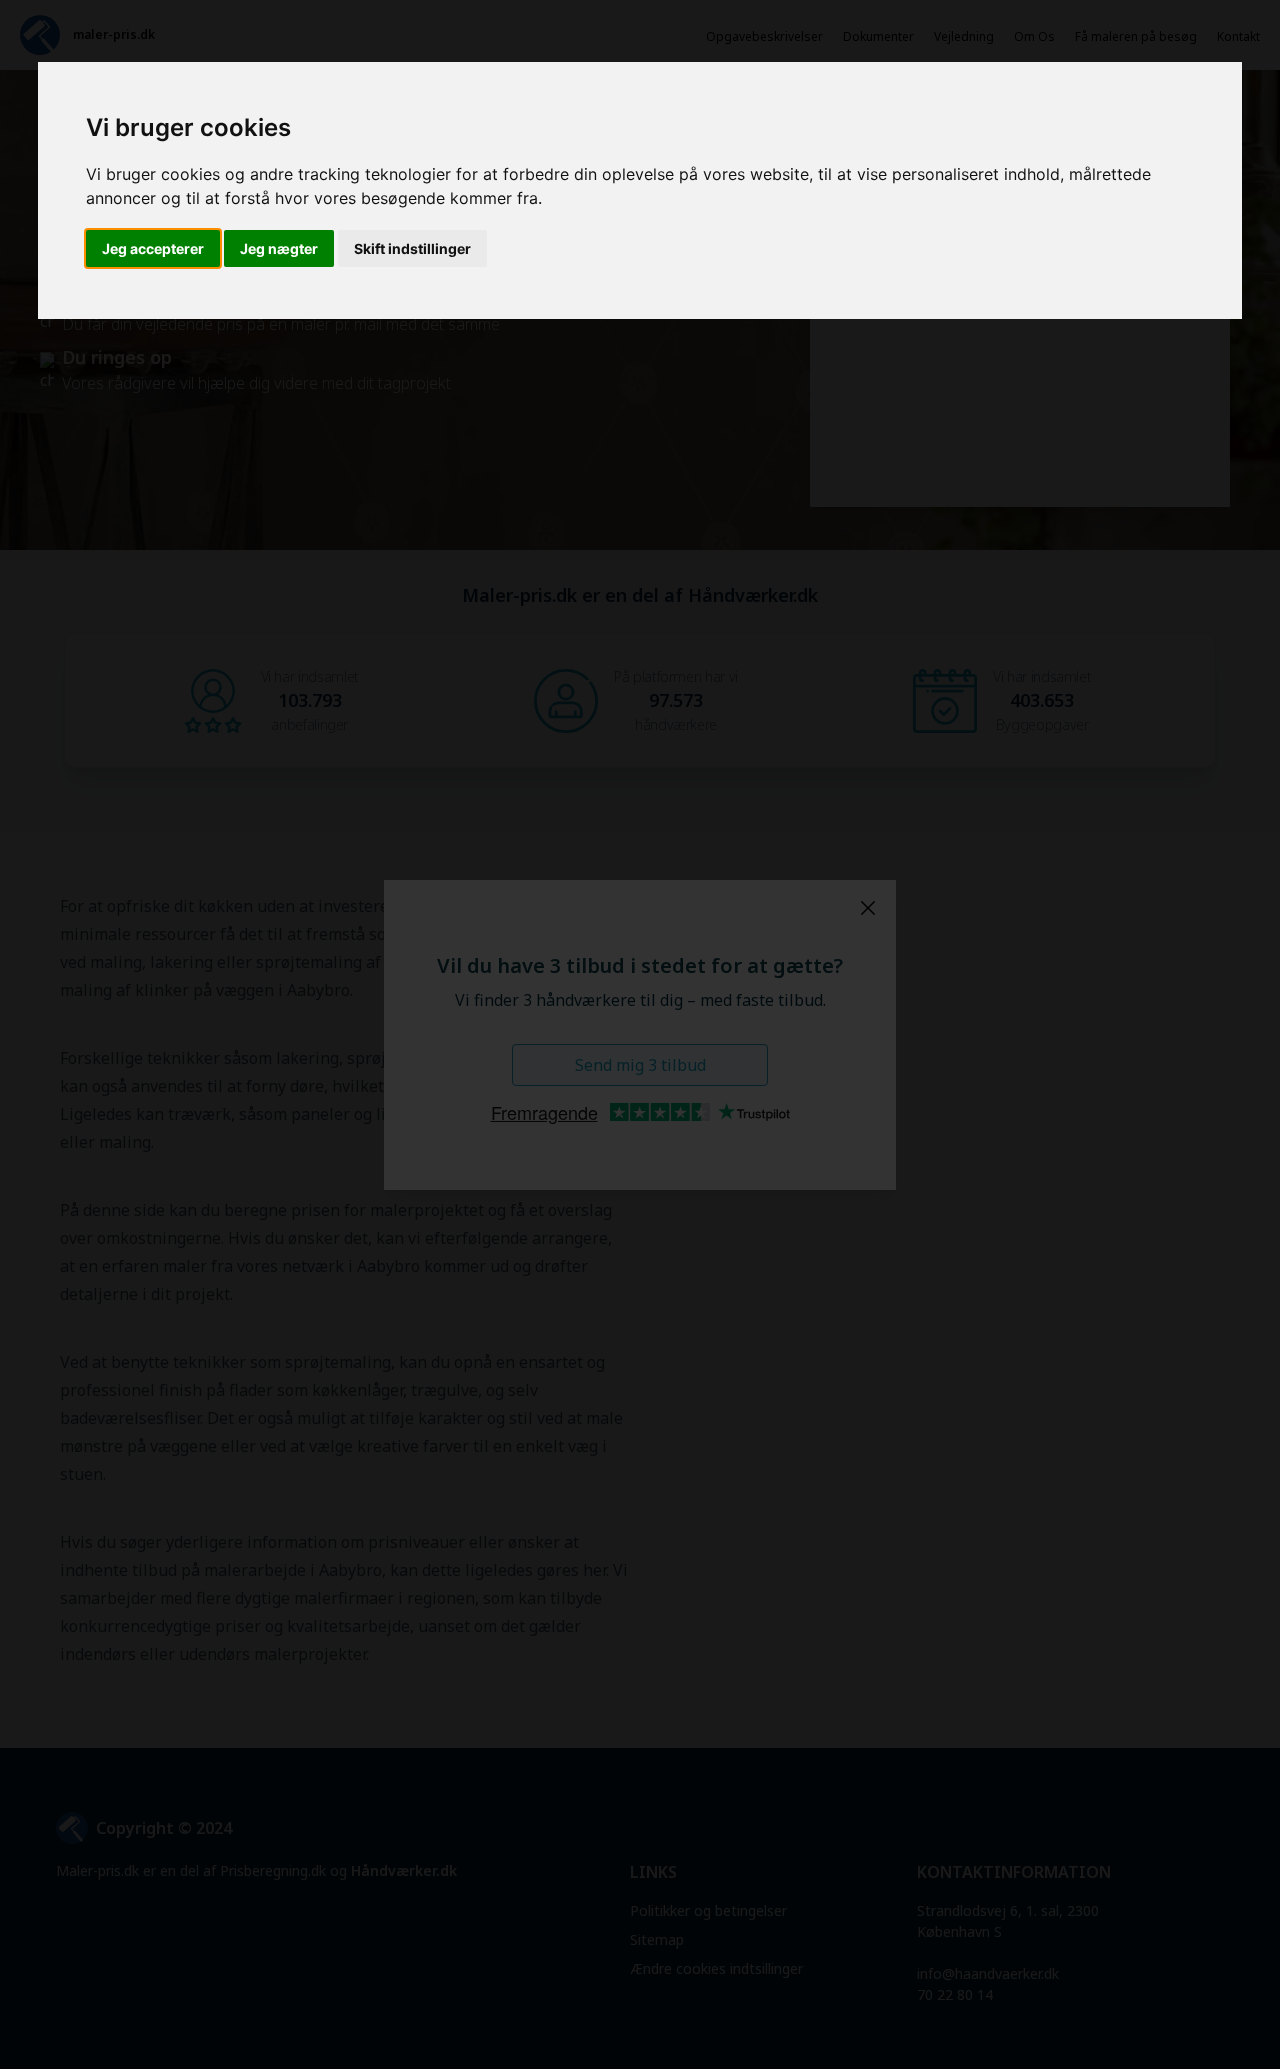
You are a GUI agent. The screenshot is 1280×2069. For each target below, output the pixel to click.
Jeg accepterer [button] (153, 248)
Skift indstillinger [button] (412, 248)
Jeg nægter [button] (279, 248)
